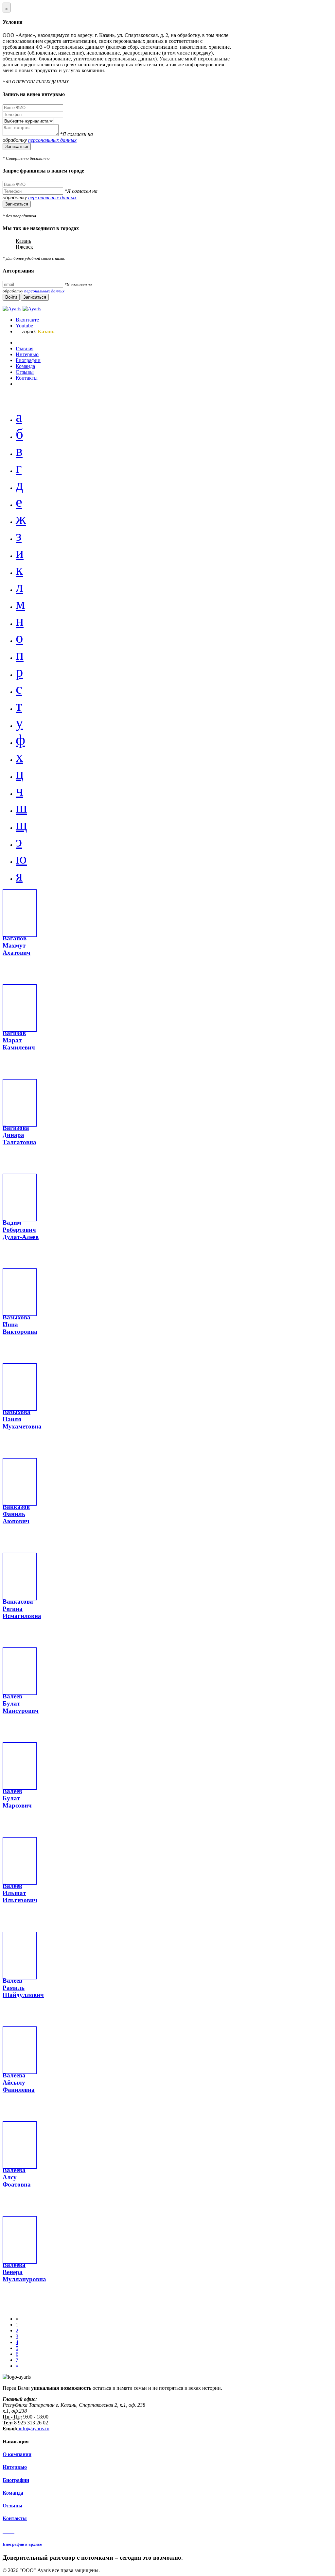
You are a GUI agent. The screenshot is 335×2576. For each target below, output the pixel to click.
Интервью (15, 2467)
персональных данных (52, 140)
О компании (17, 2454)
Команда (13, 2493)
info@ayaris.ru (33, 2428)
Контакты (15, 2518)
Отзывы (13, 2506)
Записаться (17, 147)
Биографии (16, 2480)
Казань (23, 241)
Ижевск (24, 247)
